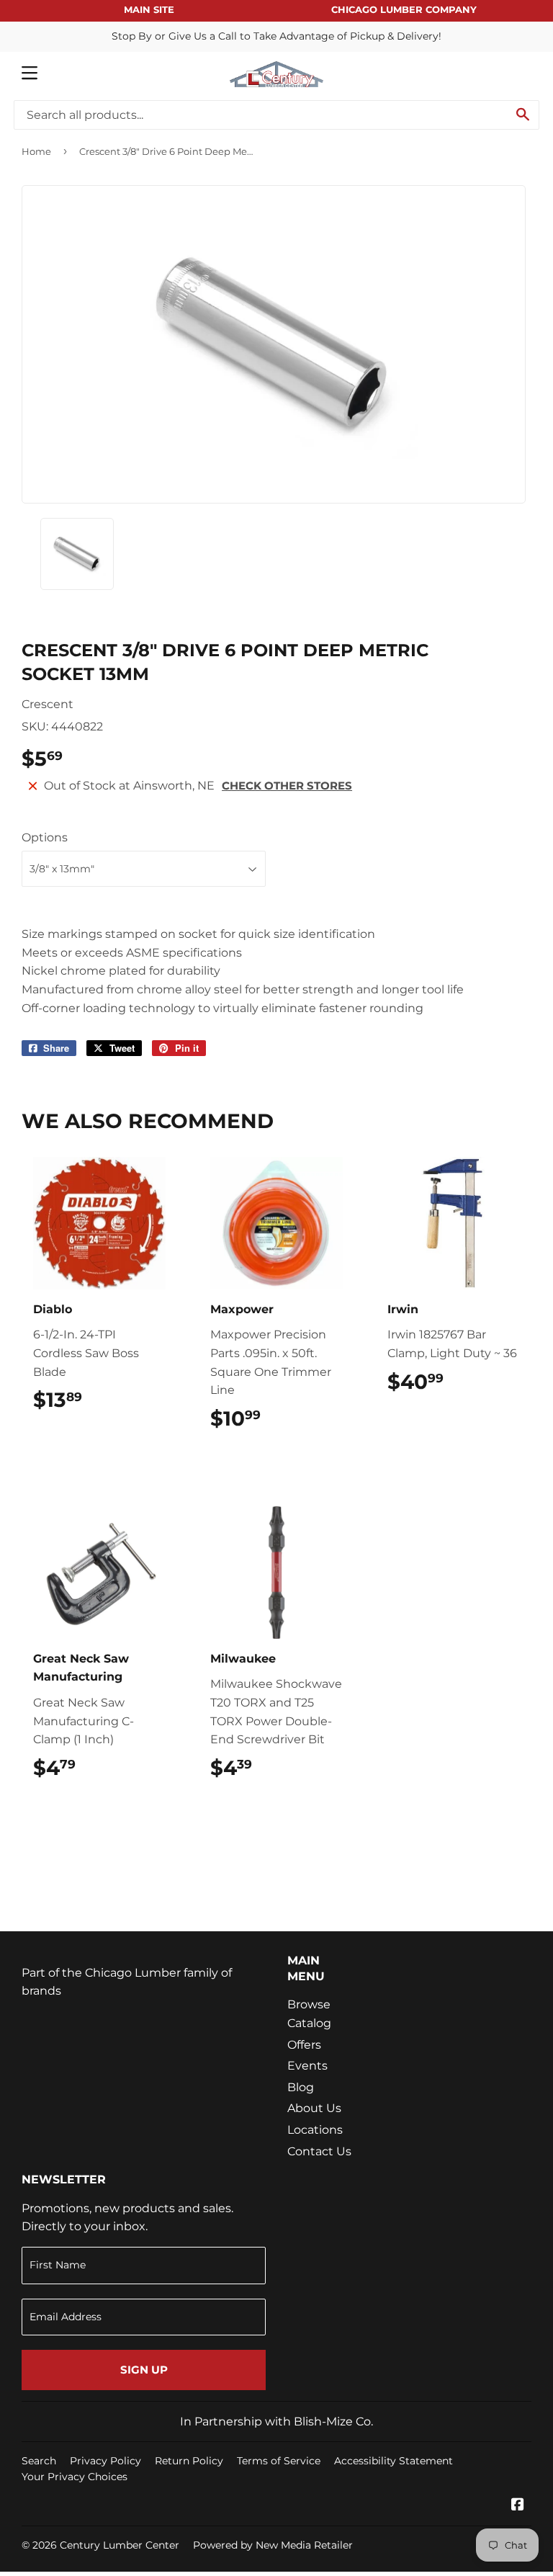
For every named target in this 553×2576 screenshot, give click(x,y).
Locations (315, 2130)
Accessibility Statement (394, 2461)
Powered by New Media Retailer (273, 2545)
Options (45, 837)
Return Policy (189, 2461)
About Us (314, 2108)
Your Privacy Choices (75, 2477)
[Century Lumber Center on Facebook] (518, 2506)
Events (307, 2066)
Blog (301, 2087)
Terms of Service (279, 2461)
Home (36, 151)
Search (39, 2461)
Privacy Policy (105, 2461)
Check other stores (287, 786)
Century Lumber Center (120, 2545)
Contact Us (319, 2151)
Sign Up (144, 2370)
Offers (304, 2045)
